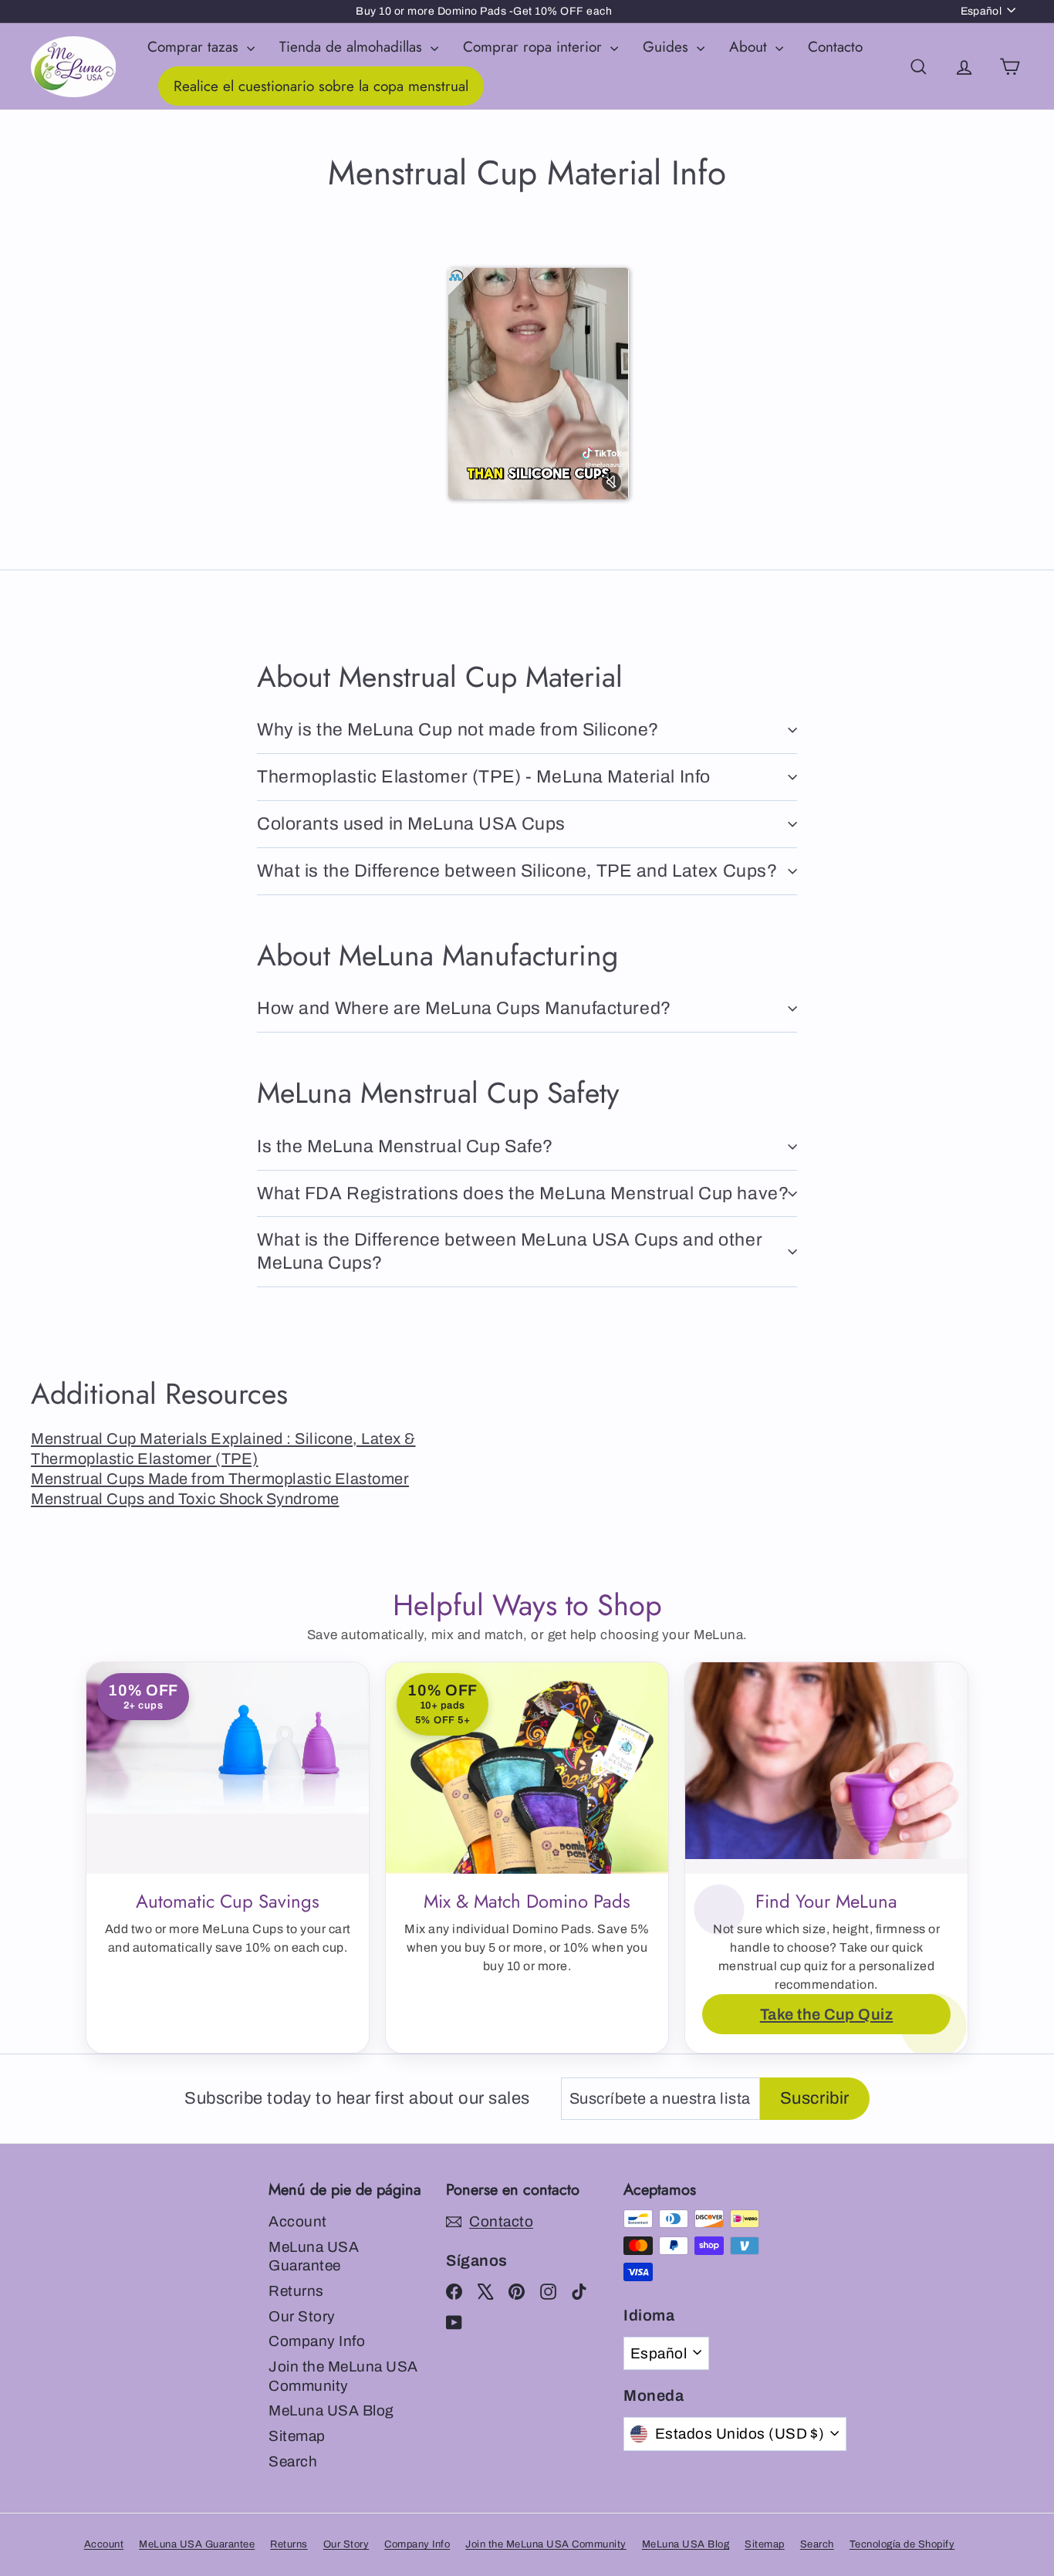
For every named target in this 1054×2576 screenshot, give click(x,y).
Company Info (317, 2341)
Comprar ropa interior (535, 47)
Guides (668, 47)
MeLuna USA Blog (331, 2410)
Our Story (302, 2316)
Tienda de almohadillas (353, 47)
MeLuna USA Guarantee (314, 2257)
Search (293, 2461)
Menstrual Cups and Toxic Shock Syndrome (185, 1499)
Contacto (835, 47)
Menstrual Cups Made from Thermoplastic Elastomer (220, 1479)
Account (298, 2221)
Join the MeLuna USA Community (343, 2376)
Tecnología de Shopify (902, 2544)
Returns (296, 2291)
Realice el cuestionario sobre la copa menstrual (321, 86)
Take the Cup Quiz (827, 2014)
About (750, 47)
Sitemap (297, 2436)
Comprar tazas (195, 47)
